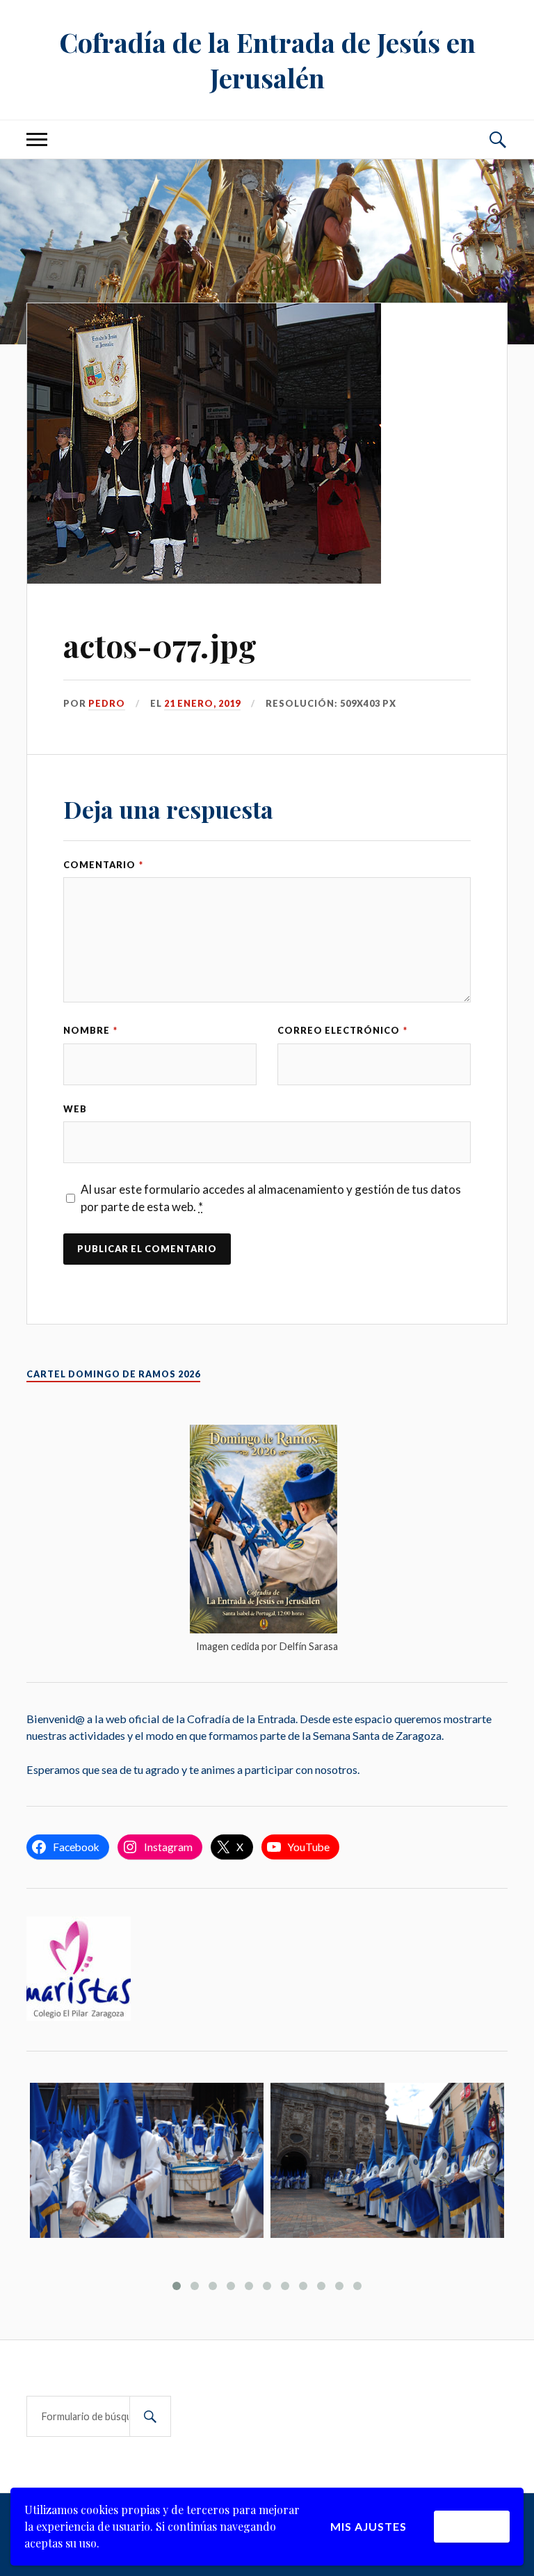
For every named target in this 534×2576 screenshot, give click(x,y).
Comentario (103, 865)
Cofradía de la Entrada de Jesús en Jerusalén (267, 60)
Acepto (472, 2526)
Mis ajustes (369, 2526)
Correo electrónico (342, 1030)
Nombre (90, 1030)
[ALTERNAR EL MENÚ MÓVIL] (37, 139)
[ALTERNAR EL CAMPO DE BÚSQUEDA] (497, 139)
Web (75, 1109)
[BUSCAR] (150, 2416)
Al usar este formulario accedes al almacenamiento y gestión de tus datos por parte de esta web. (271, 1198)
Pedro (107, 703)
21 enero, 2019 (202, 703)
